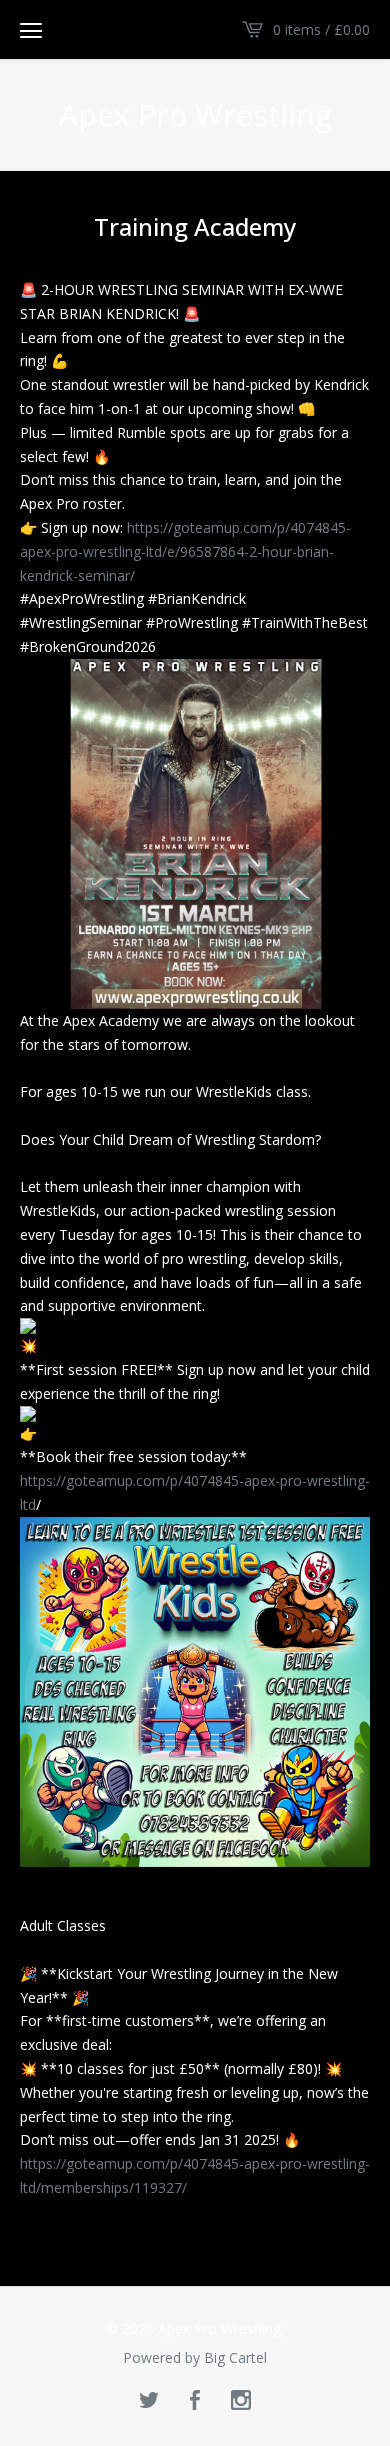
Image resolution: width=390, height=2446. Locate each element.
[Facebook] (195, 2401)
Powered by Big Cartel (195, 2358)
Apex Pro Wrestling (195, 115)
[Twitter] (149, 2401)
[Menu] (31, 30)
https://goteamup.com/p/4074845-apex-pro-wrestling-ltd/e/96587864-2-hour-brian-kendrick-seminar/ (185, 551)
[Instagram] (241, 2401)
